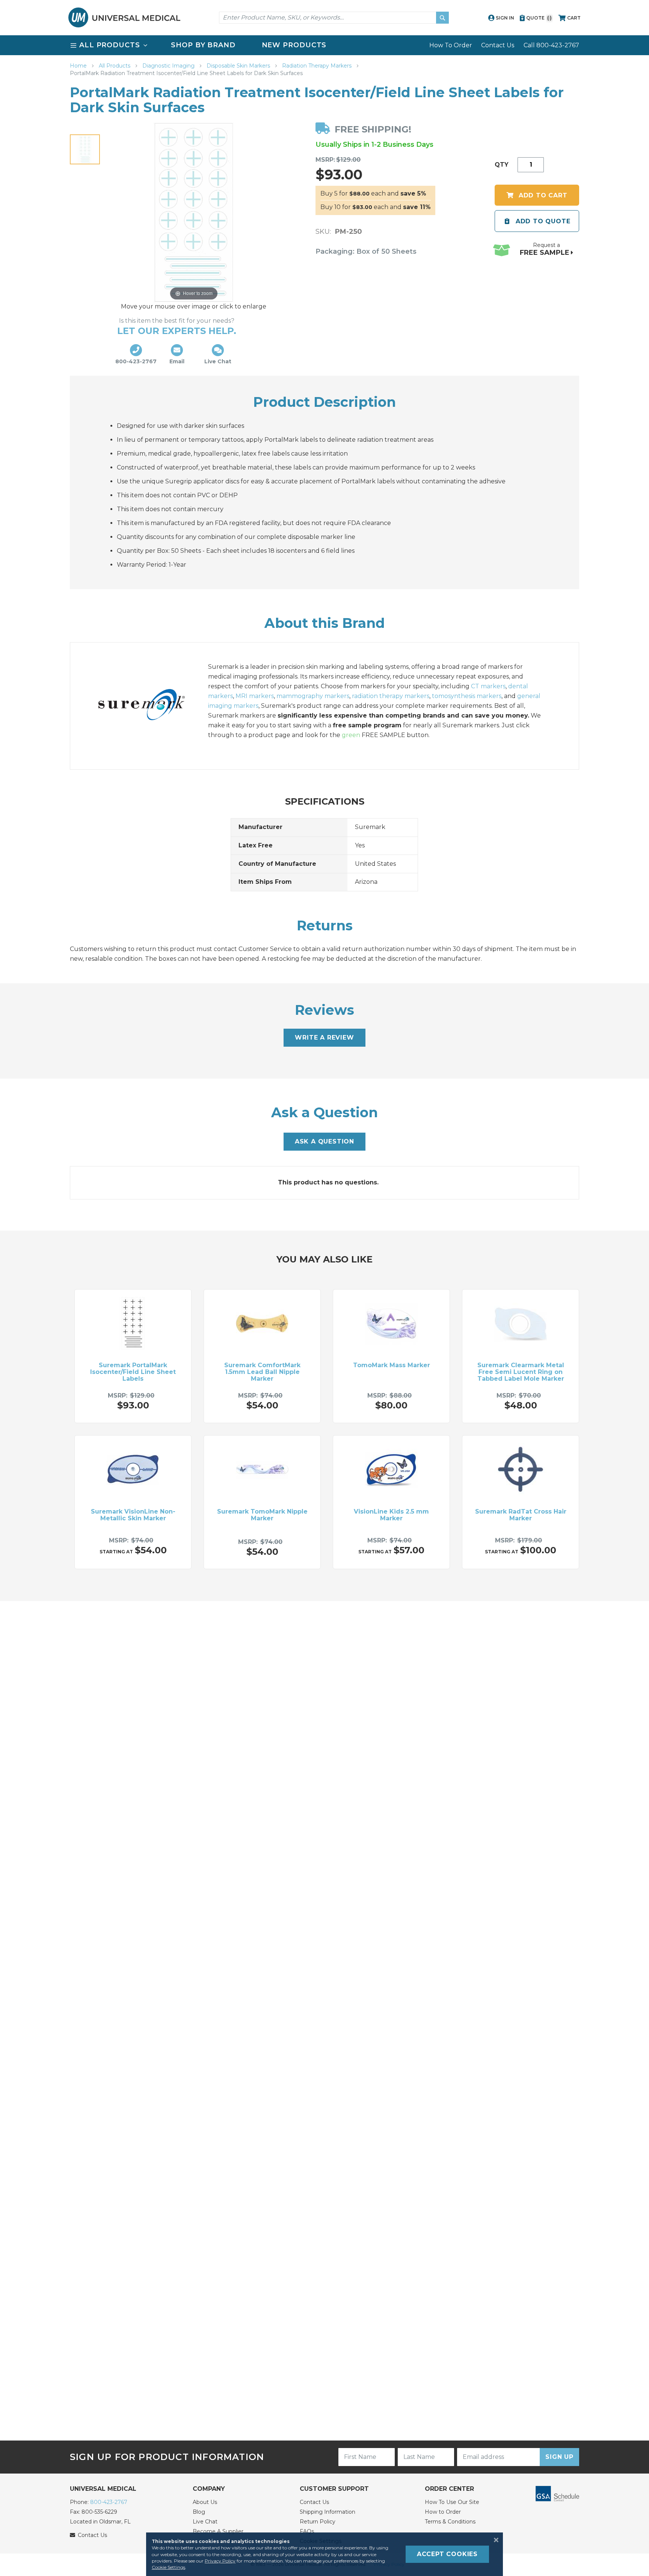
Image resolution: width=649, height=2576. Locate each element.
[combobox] (334, 18)
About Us (205, 2502)
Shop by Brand (203, 45)
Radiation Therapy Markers (318, 66)
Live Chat (205, 2522)
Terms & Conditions (450, 2522)
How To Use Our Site (452, 2502)
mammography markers (313, 696)
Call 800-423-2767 (551, 45)
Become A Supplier (218, 2531)
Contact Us (498, 45)
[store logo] (124, 17)
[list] (324, 45)
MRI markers (255, 696)
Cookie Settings (168, 2567)
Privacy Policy (220, 2561)
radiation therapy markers (391, 696)
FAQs (307, 2531)
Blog (199, 2512)
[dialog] (324, 2554)
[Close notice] (494, 2540)
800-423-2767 (109, 2502)
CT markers (488, 686)
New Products (294, 45)
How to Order (443, 2512)
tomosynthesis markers (467, 696)
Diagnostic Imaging (169, 66)
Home (79, 66)
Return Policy (318, 2522)
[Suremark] (149, 706)
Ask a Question (324, 1141)
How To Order (451, 45)
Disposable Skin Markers (239, 66)
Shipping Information (328, 2512)
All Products (115, 66)
